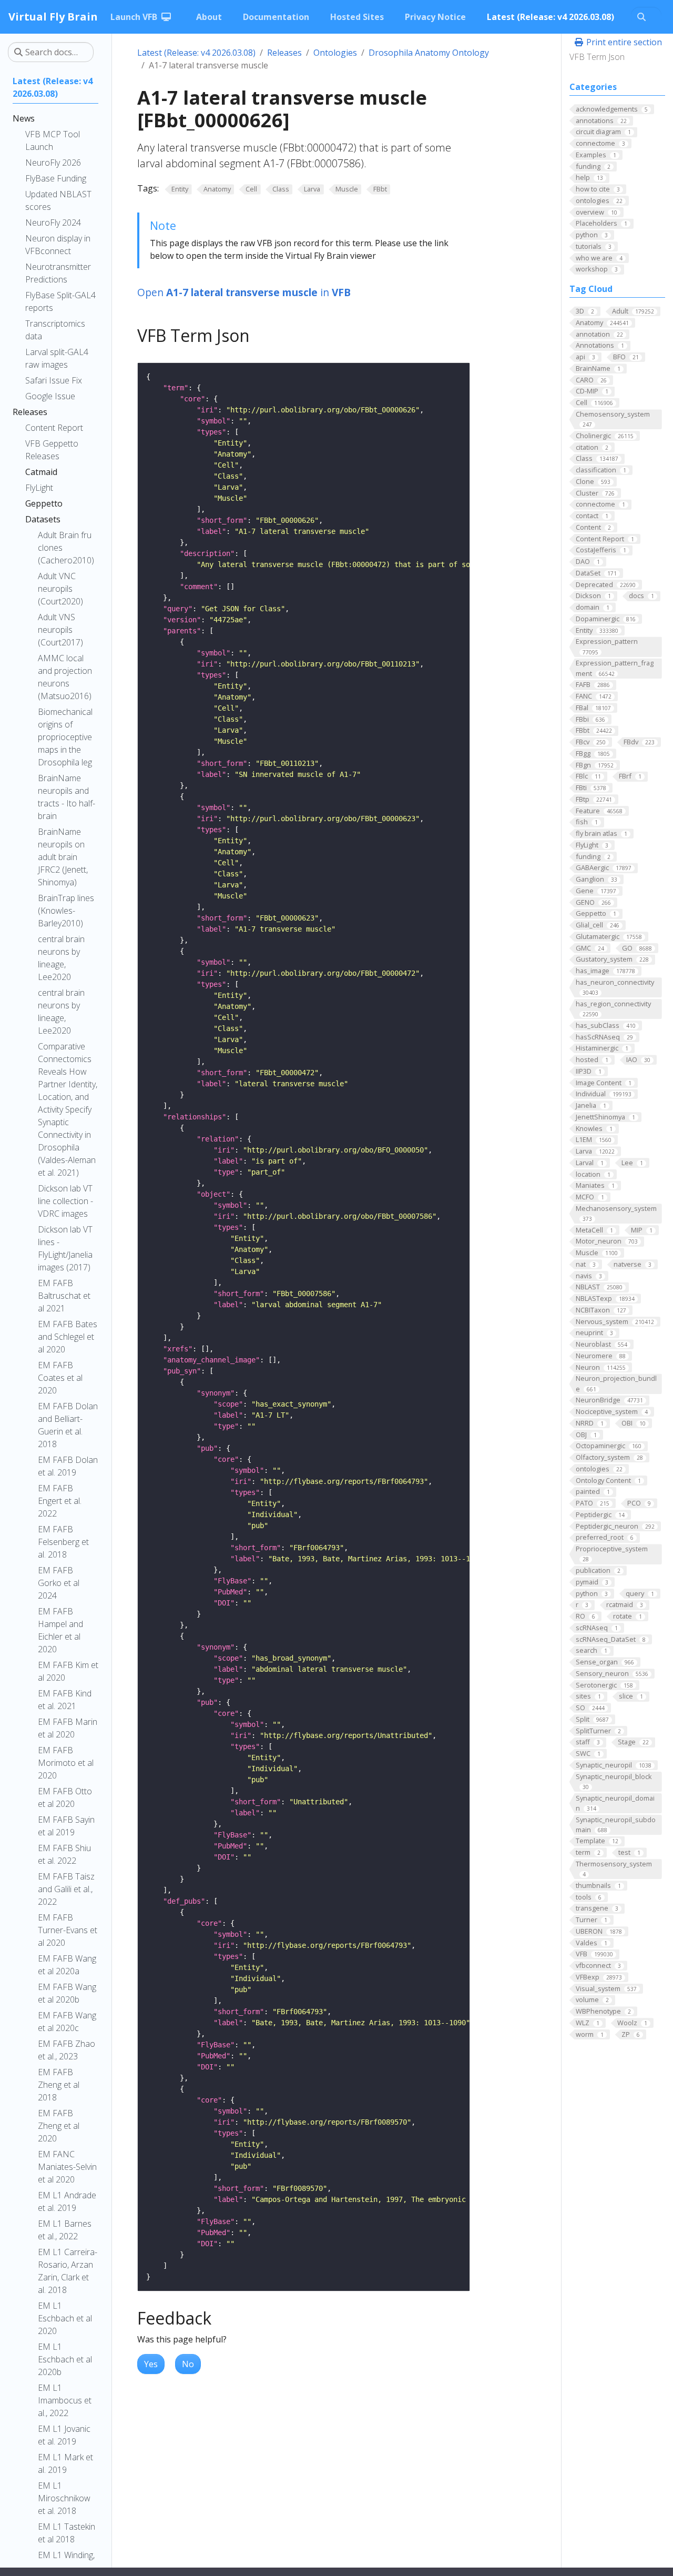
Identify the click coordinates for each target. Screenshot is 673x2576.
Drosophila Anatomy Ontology (429, 53)
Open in (244, 292)
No (188, 2364)
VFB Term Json (597, 57)
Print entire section (623, 42)
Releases (284, 53)
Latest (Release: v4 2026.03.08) (196, 53)
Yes (151, 2364)
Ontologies (335, 53)
